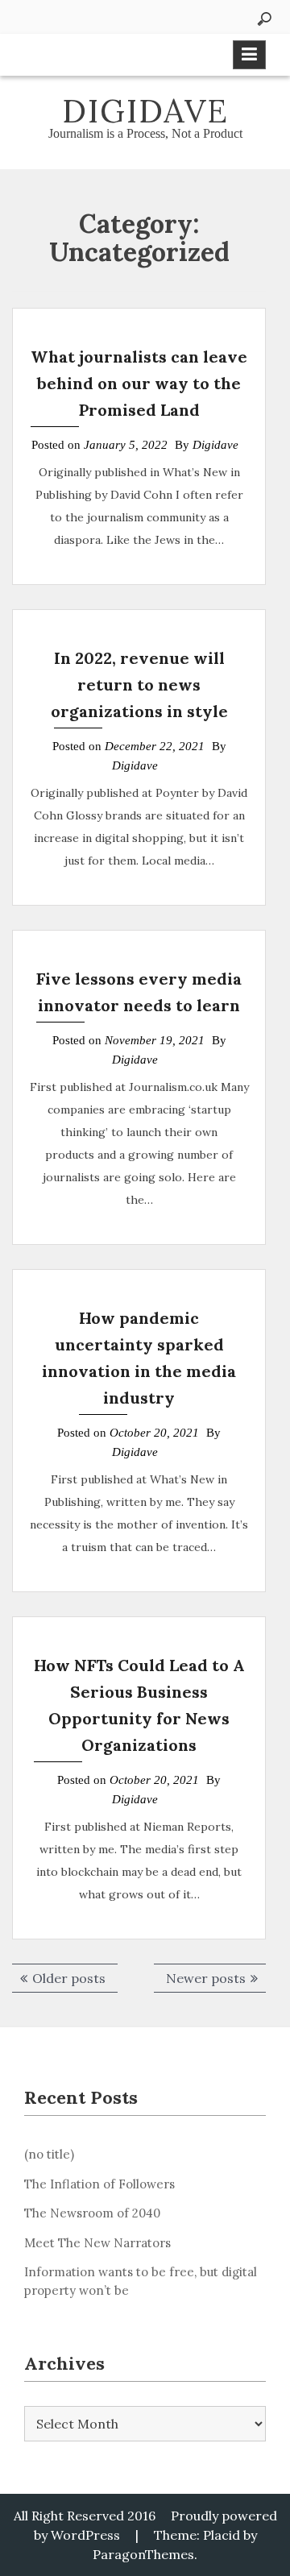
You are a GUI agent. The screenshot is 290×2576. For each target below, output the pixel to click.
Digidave (145, 111)
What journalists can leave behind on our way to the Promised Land (139, 383)
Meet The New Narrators (97, 2243)
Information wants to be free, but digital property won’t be (141, 2281)
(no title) (49, 2154)
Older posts (69, 1978)
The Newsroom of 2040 (92, 2213)
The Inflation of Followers (99, 2184)
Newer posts (206, 1978)
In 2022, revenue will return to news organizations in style (139, 684)
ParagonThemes (143, 2554)
